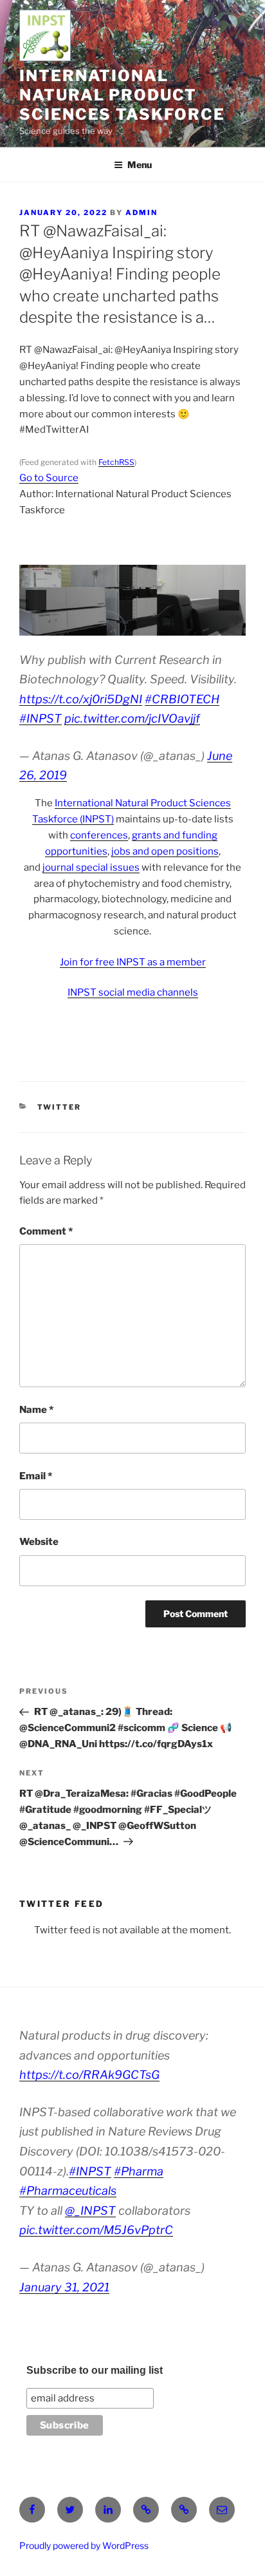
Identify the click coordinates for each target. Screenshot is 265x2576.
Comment (46, 1231)
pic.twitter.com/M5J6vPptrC (96, 2230)
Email (36, 1476)
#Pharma (139, 2171)
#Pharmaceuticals (68, 2191)
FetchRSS (116, 462)
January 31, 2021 (64, 2287)
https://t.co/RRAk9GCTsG (89, 2075)
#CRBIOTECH (182, 699)
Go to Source (49, 478)
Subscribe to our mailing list (95, 2370)
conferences (99, 835)
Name (36, 1410)
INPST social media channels (133, 992)
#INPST (41, 718)
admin (142, 213)
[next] (229, 600)
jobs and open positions (165, 851)
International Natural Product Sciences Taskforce (122, 95)
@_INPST (90, 2211)
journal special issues (91, 867)
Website (39, 1542)
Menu (140, 165)
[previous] (36, 600)
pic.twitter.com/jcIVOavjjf (132, 718)
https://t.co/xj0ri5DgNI (81, 699)
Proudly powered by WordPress (84, 2545)
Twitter (59, 1107)
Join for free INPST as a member (133, 962)
